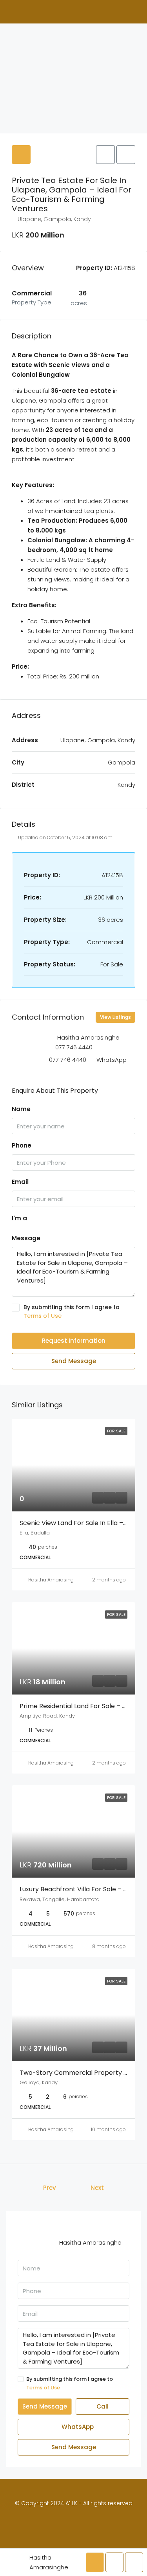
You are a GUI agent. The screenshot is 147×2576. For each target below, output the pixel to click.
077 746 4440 (74, 1047)
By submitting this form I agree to (72, 1311)
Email (20, 1182)
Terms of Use (43, 1316)
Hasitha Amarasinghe (54, 1580)
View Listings (115, 1017)
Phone (22, 1145)
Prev (50, 2188)
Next (97, 2188)
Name (21, 1109)
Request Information (74, 1341)
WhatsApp (112, 1060)
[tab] (21, 155)
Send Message (74, 1361)
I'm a (19, 1218)
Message (26, 1238)
